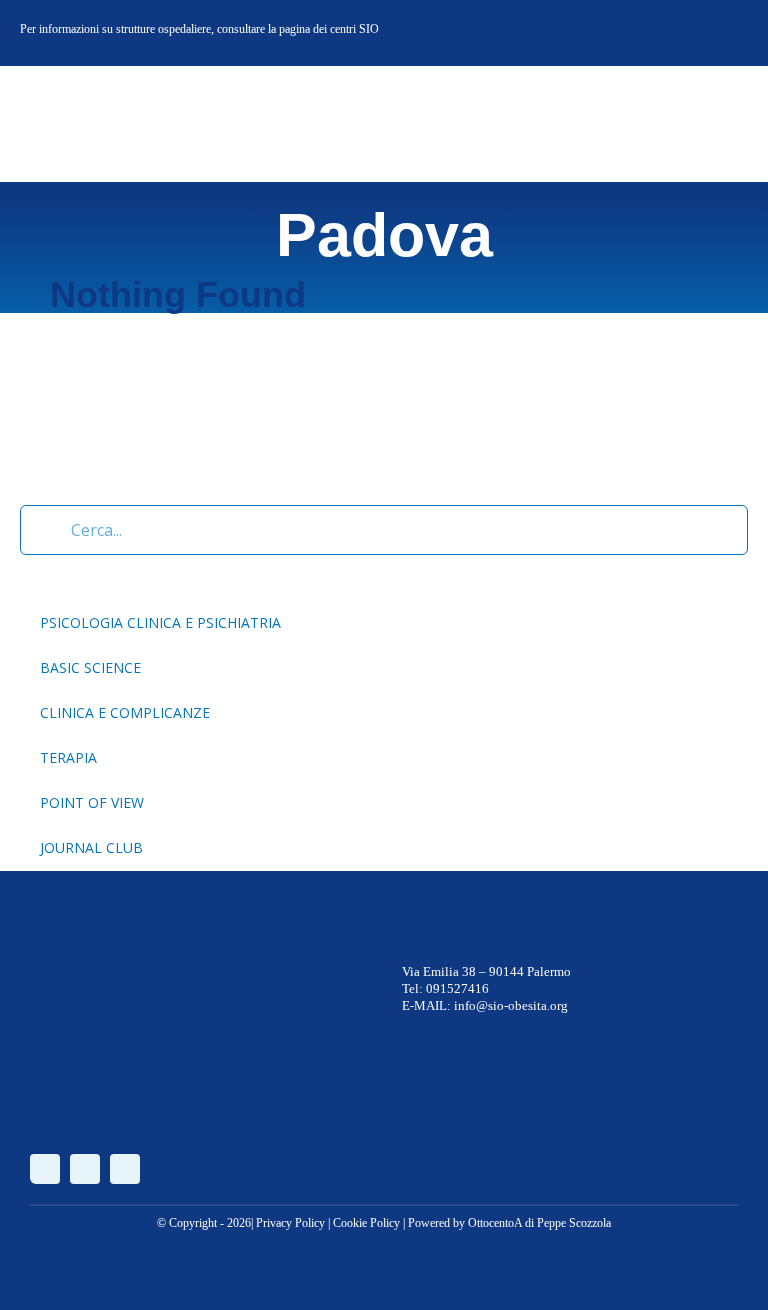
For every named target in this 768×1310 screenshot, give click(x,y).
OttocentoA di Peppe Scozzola (539, 1223)
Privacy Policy (290, 1223)
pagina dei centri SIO (329, 29)
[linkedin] (732, 32)
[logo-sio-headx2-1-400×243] (92, 93)
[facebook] (668, 32)
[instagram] (700, 32)
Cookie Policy (366, 1223)
